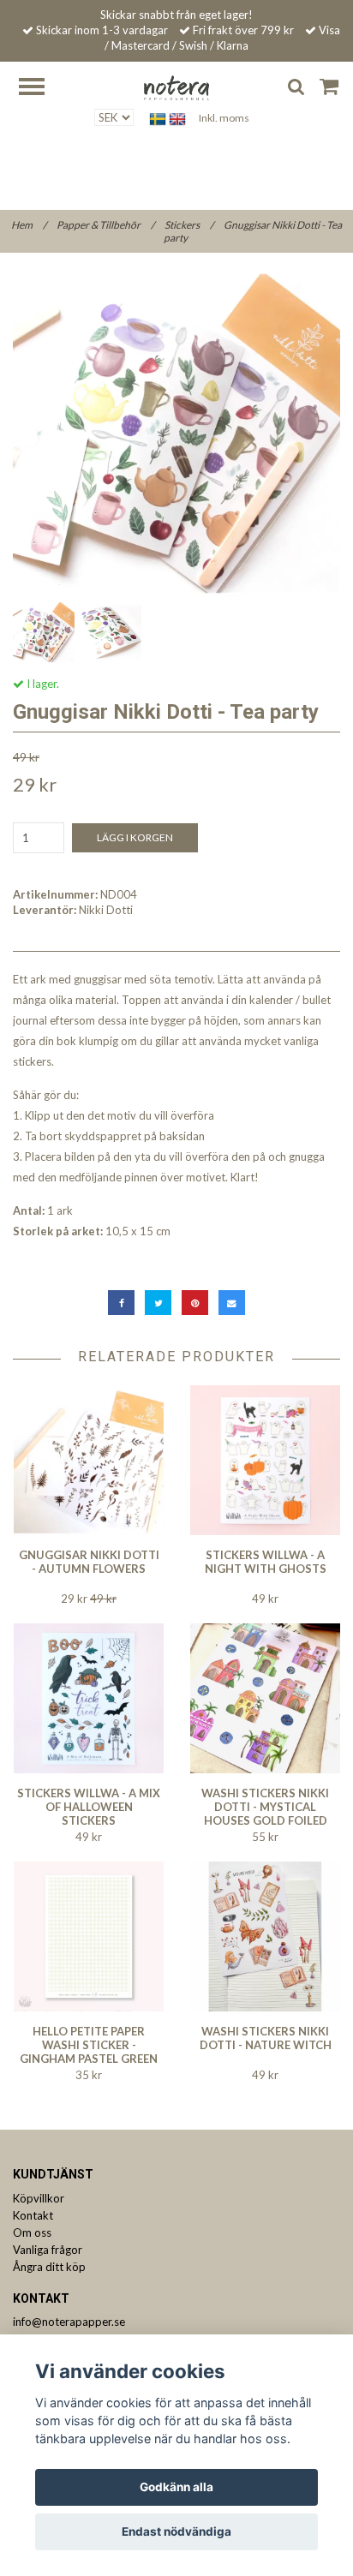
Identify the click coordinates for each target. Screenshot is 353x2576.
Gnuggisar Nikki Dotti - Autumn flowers (89, 1562)
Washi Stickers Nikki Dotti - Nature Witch (266, 2038)
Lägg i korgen (135, 837)
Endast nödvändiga (176, 2531)
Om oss (32, 2232)
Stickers (189, 225)
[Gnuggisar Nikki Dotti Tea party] (176, 433)
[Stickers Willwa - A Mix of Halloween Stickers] (89, 1698)
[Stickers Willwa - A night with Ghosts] (265, 1460)
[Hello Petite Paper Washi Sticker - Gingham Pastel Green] (89, 1936)
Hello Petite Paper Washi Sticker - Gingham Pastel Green (89, 2045)
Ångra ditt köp (49, 2267)
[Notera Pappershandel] (176, 87)
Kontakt (33, 2215)
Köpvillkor (39, 2198)
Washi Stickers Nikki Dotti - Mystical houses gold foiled (265, 1807)
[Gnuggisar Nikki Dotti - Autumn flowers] (89, 1460)
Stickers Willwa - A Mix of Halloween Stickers (89, 1807)
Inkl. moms (224, 118)
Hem (29, 225)
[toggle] (40, 89)
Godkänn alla (176, 2487)
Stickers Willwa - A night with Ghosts (266, 1562)
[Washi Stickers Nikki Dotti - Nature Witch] (265, 1936)
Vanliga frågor (48, 2250)
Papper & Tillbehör (105, 225)
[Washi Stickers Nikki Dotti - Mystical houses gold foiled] (265, 1698)
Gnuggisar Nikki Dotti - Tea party (253, 231)
